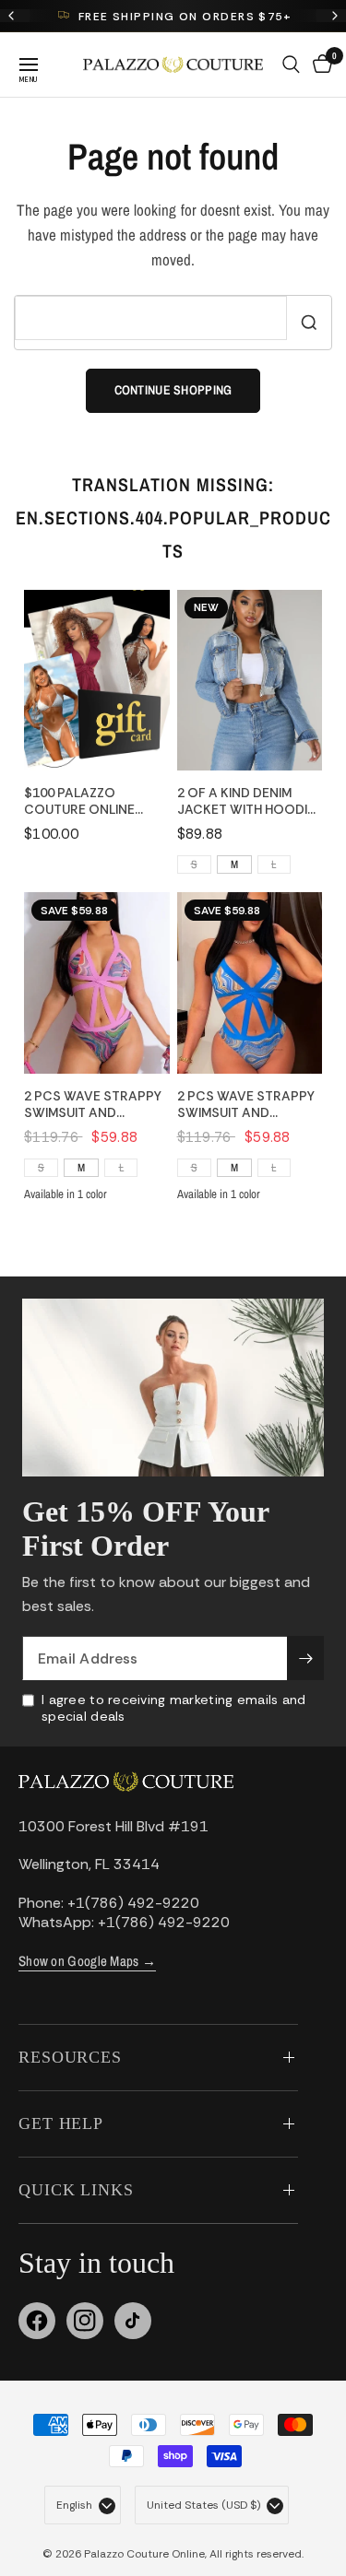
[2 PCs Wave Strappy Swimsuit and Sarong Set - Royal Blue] (250, 983)
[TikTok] (133, 2321)
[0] (319, 65)
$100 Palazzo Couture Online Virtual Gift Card (86, 801)
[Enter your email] (305, 1658)
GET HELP (61, 2123)
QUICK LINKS (76, 2190)
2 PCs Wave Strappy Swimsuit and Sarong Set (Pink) (93, 1104)
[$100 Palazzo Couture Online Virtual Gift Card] (97, 681)
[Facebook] (37, 2321)
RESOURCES (70, 2057)
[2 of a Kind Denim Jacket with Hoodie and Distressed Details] (250, 681)
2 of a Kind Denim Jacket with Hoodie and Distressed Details (246, 801)
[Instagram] (85, 2321)
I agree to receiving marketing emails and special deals (173, 1708)
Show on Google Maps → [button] (87, 1961)
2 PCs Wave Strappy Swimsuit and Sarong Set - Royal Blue (246, 1104)
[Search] (291, 65)
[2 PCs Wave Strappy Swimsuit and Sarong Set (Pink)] (97, 983)
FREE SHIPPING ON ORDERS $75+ (185, 17)
